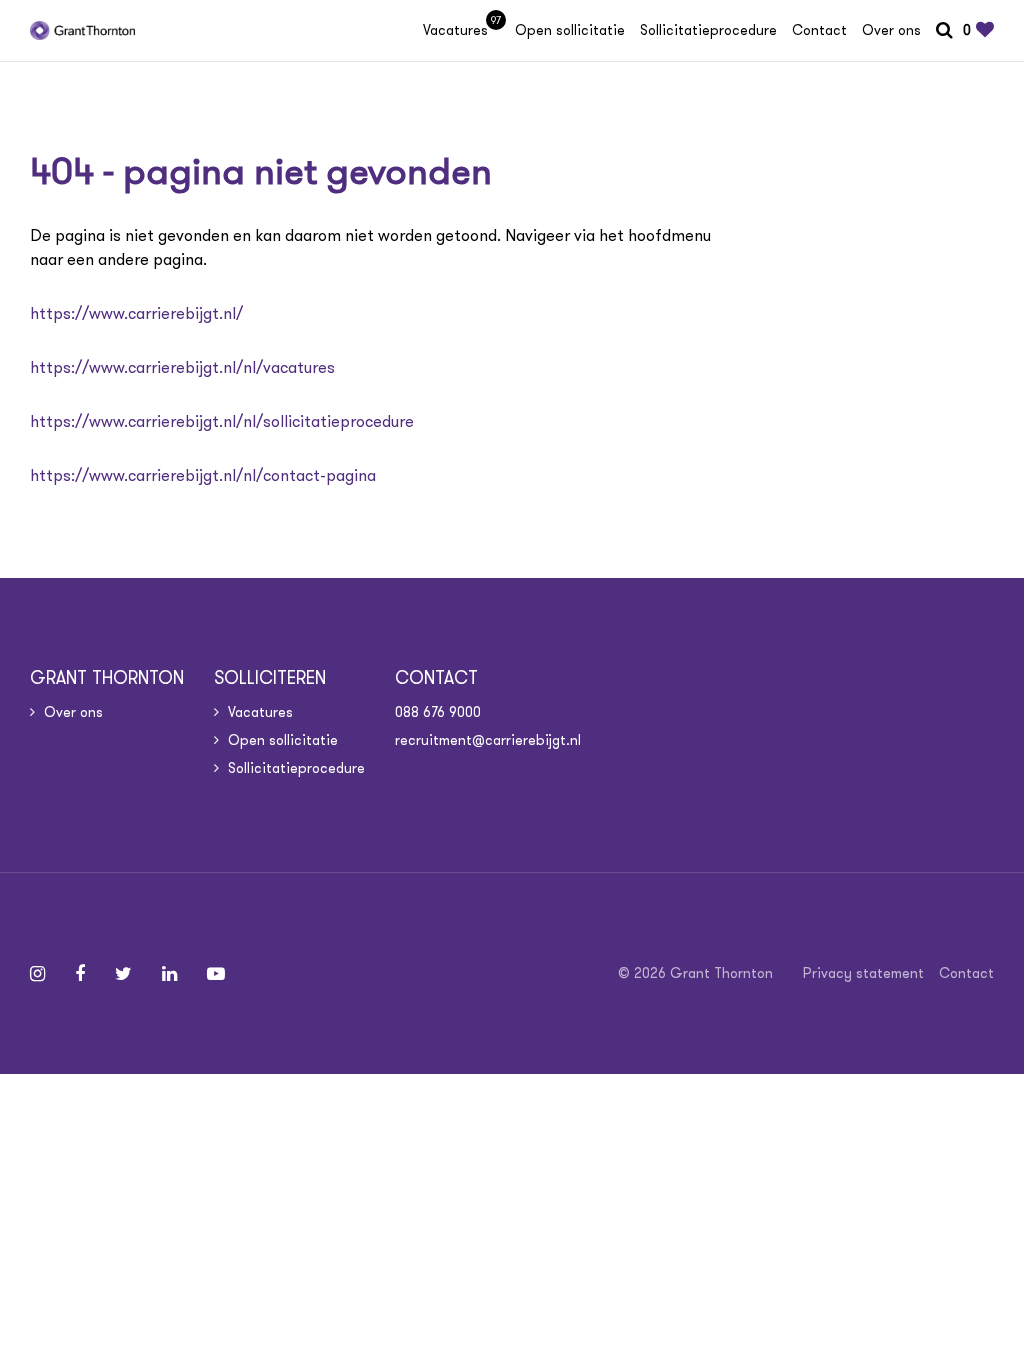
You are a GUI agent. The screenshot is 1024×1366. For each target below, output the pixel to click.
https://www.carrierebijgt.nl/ (136, 313)
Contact (819, 30)
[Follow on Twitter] (123, 974)
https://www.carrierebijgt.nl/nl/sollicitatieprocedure (222, 421)
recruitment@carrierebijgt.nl (488, 740)
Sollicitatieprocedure (708, 30)
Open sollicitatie (570, 30)
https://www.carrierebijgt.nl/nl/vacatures (182, 367)
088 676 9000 (438, 712)
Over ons (891, 30)
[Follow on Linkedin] (169, 974)
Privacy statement (863, 973)
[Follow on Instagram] (37, 974)
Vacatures (461, 30)
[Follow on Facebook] (80, 974)
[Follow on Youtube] (216, 974)
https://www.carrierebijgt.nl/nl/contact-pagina (203, 475)
